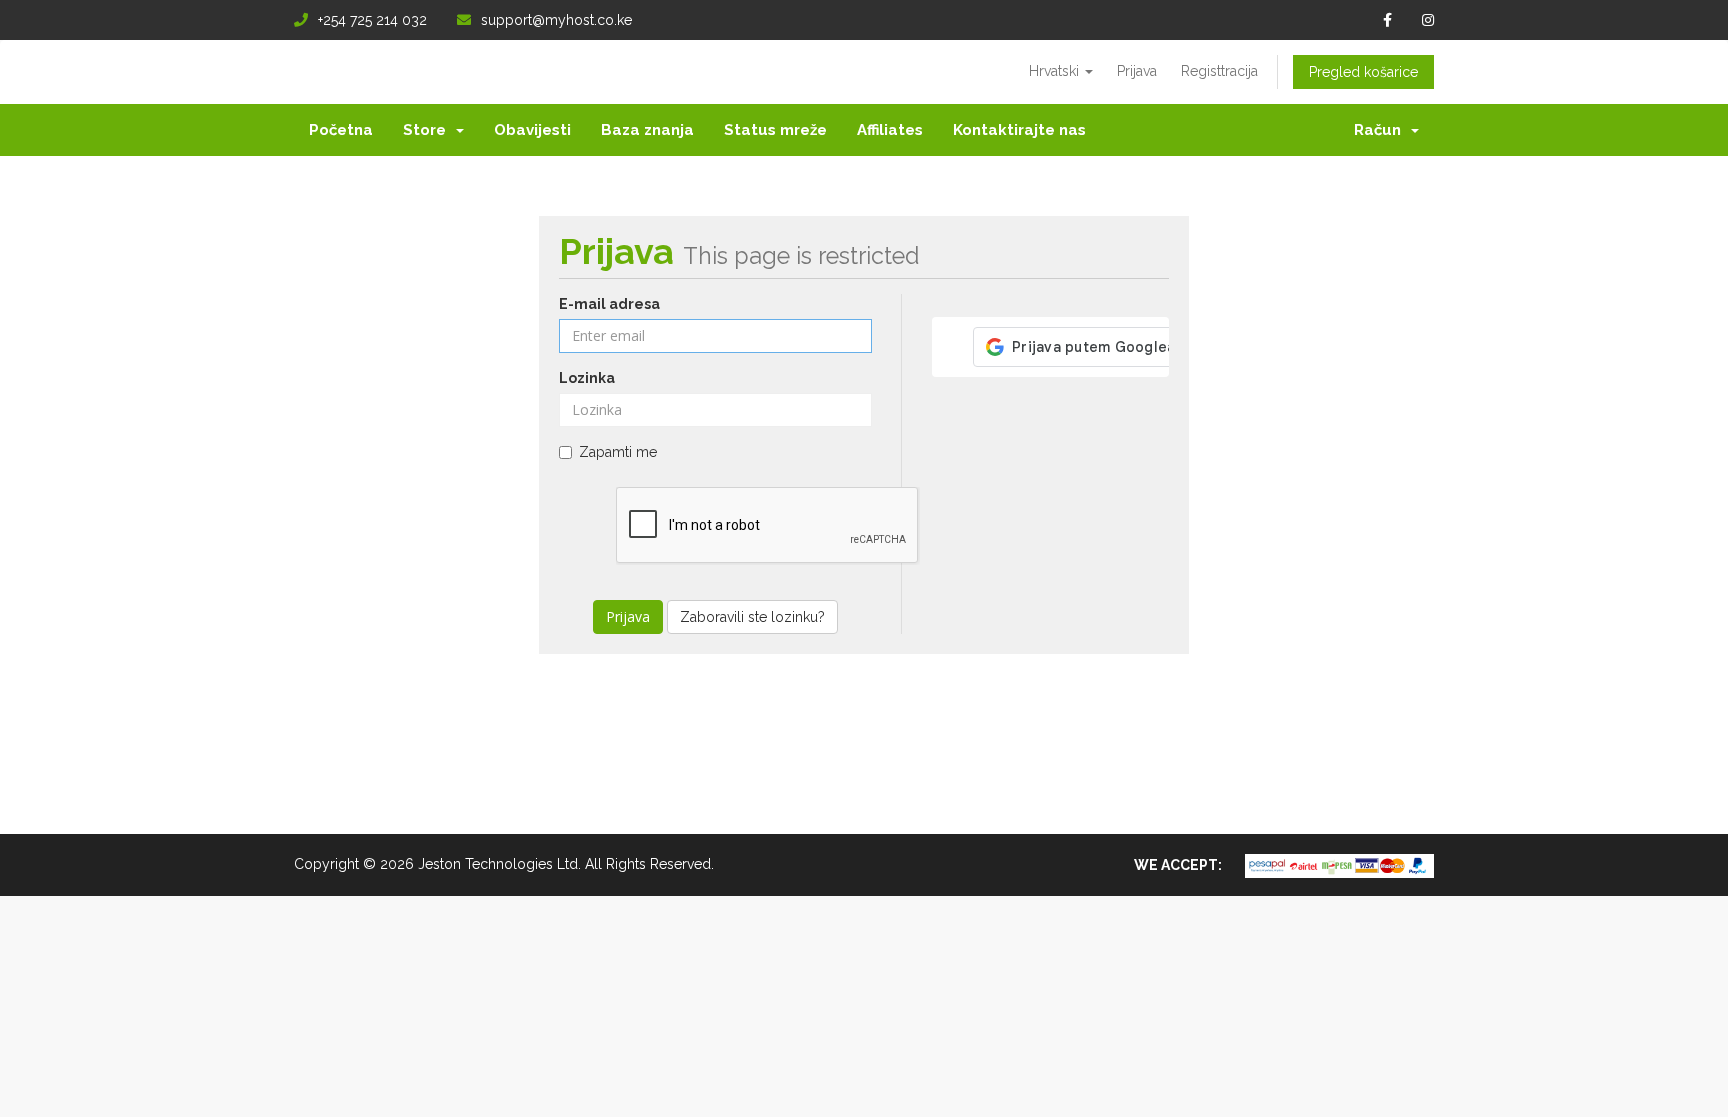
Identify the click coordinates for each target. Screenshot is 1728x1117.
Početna (341, 130)
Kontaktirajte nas (1019, 130)
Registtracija (1219, 71)
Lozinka (587, 378)
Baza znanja (647, 130)
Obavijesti (532, 130)
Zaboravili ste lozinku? (752, 617)
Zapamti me (618, 452)
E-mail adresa (609, 304)
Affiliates (890, 130)
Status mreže (775, 130)
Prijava (1137, 71)
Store (428, 130)
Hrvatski (1056, 71)
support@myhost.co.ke (556, 20)
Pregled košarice (1363, 72)
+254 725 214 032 (372, 20)
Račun (1381, 130)
